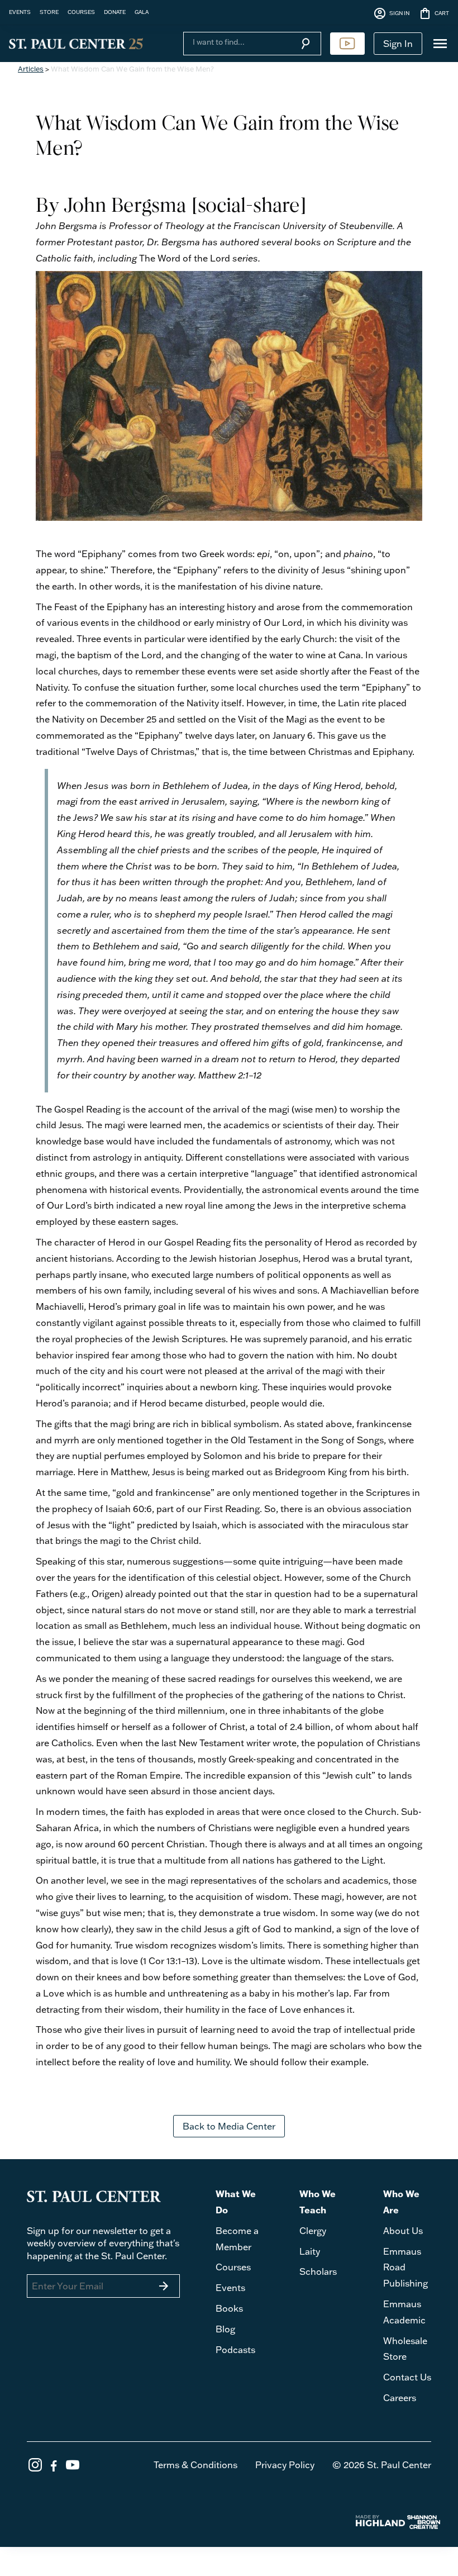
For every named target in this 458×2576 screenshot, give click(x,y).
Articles (31, 69)
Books (229, 2308)
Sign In (398, 44)
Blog (225, 2329)
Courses (233, 2267)
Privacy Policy (285, 2465)
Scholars (318, 2271)
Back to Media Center (229, 2126)
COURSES (81, 12)
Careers (400, 2398)
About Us (403, 2231)
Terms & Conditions (195, 2465)
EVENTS (20, 12)
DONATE (115, 12)
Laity (310, 2251)
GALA (142, 12)
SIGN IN (391, 13)
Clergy (313, 2231)
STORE (49, 12)
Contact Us (407, 2377)
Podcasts (235, 2350)
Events (230, 2288)
